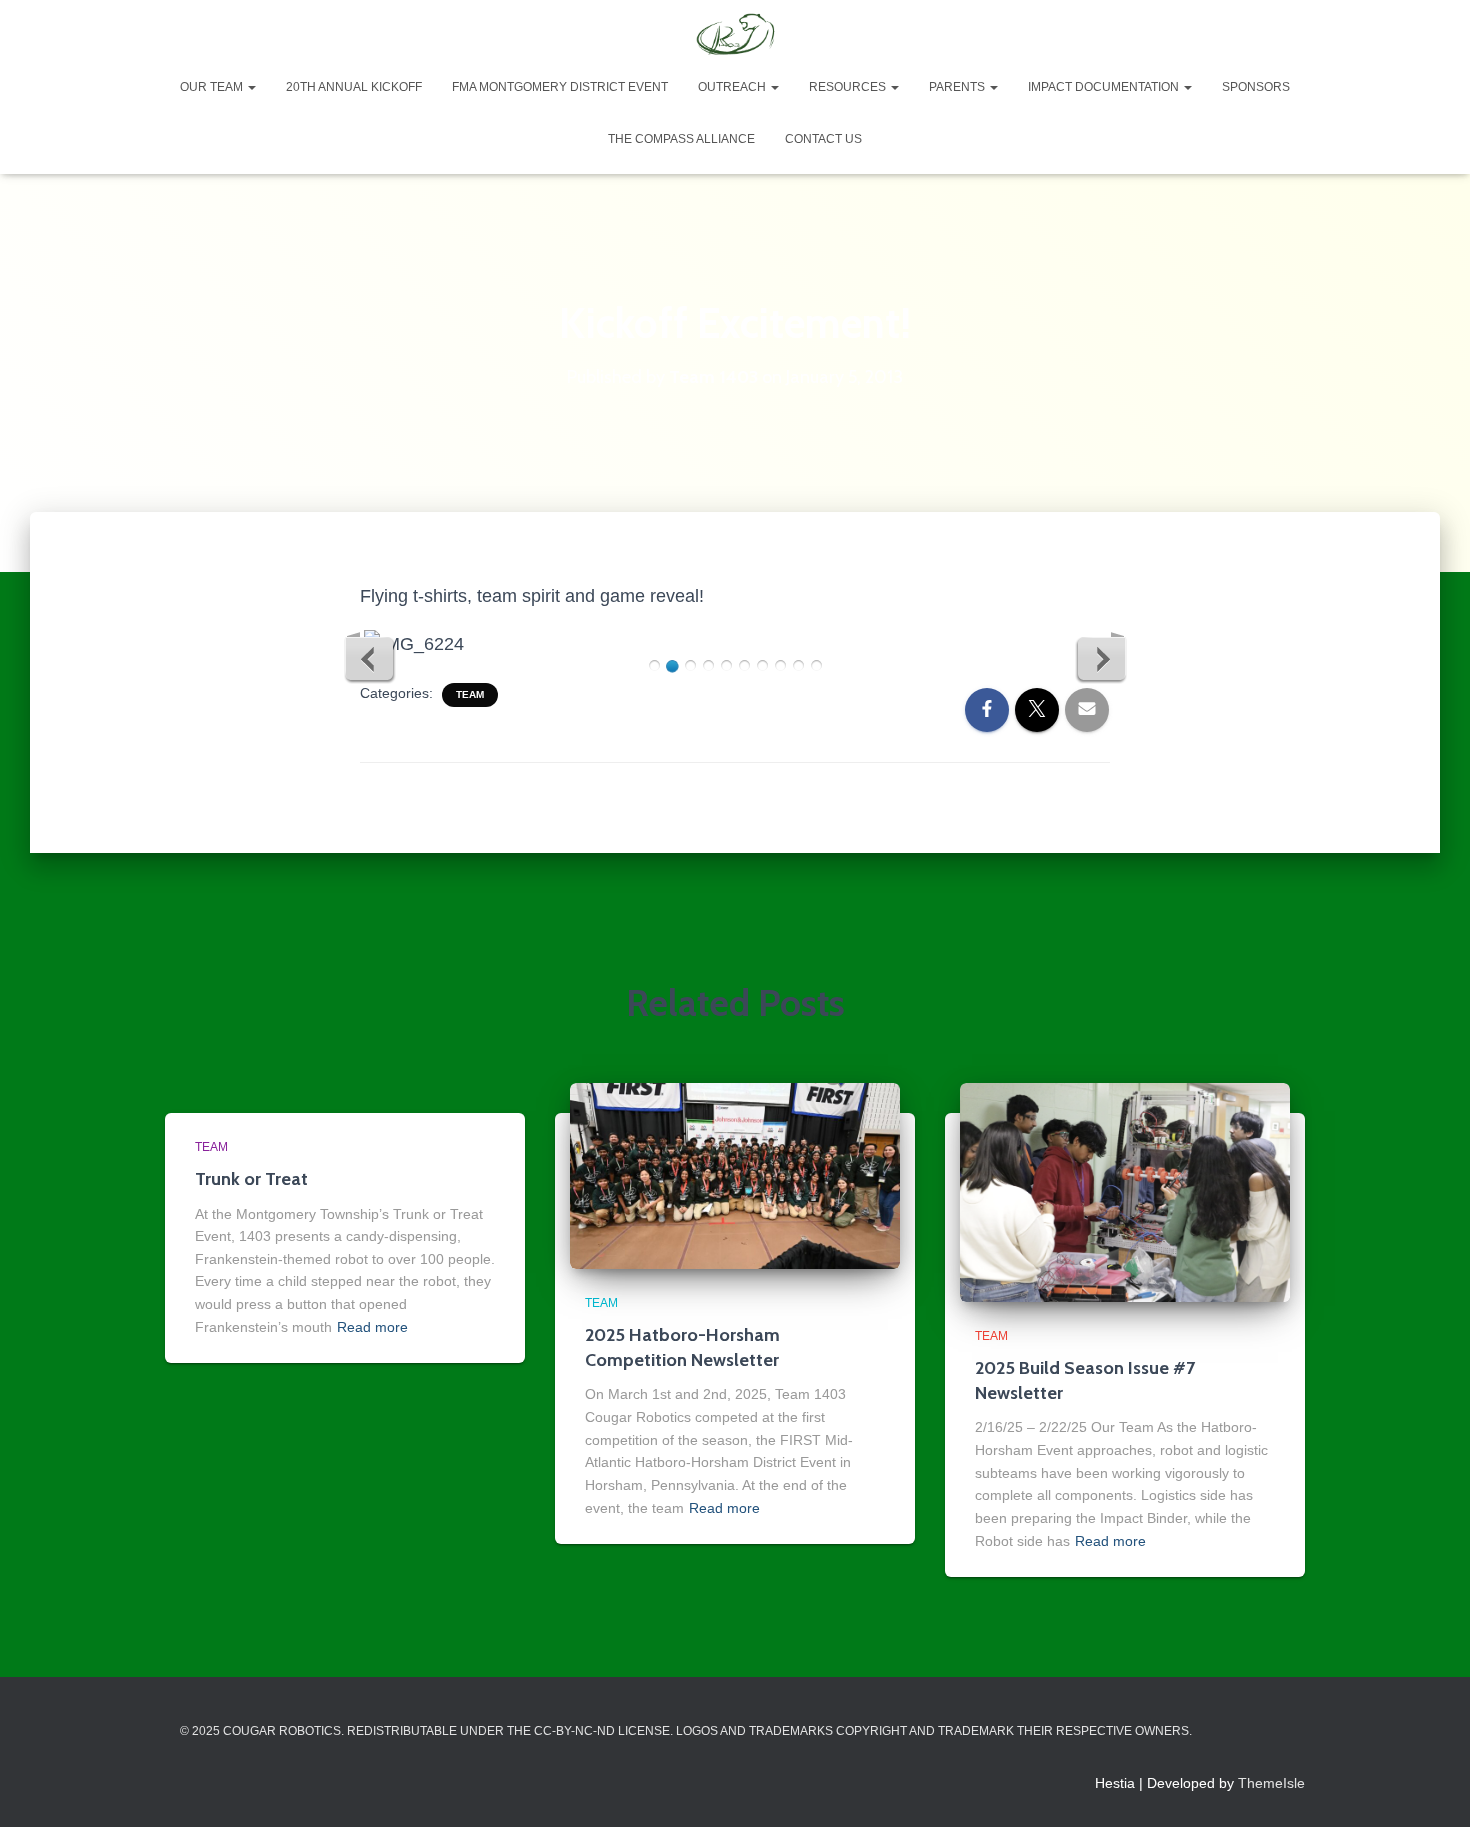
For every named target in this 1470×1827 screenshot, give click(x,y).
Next (1101, 658)
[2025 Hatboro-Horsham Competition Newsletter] (735, 1174)
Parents (958, 87)
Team (470, 694)
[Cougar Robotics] (734, 35)
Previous (370, 658)
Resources (849, 87)
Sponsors (1256, 87)
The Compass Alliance (681, 139)
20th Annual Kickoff (354, 87)
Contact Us (823, 139)
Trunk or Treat (251, 1179)
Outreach (733, 87)
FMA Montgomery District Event (560, 87)
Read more (372, 1327)
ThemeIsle (1271, 1783)
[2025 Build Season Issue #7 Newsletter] (1125, 1191)
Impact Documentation (1105, 87)
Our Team (213, 87)
